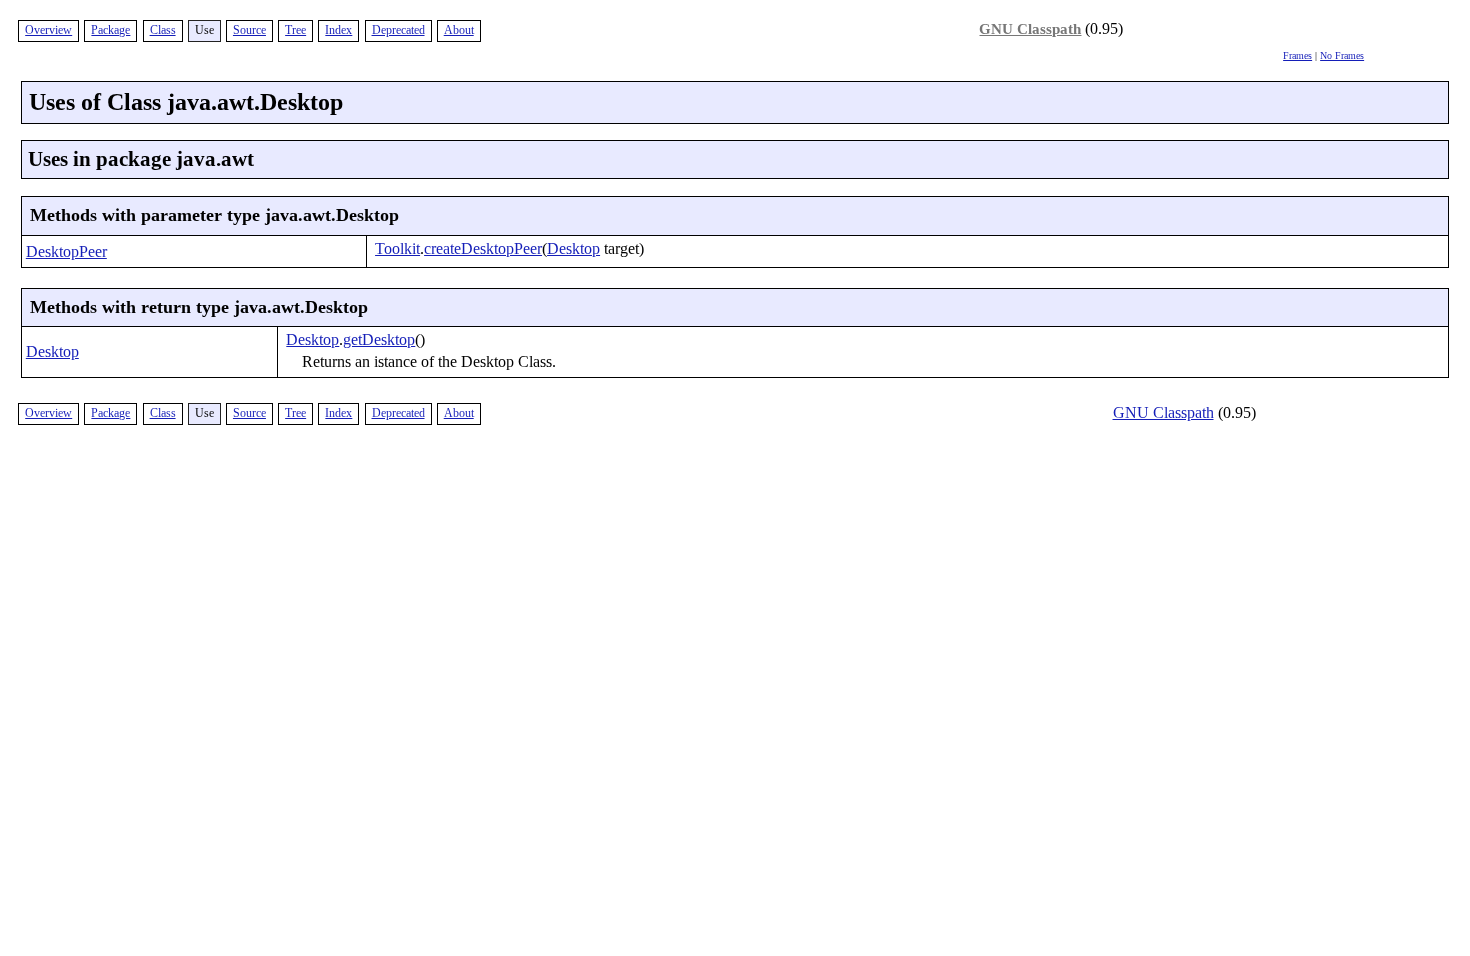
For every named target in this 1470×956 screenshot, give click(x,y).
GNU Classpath (1030, 29)
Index (338, 30)
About (459, 30)
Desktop (573, 248)
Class (163, 30)
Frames (1297, 55)
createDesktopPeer (483, 248)
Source (249, 30)
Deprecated (398, 30)
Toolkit (397, 248)
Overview (48, 30)
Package (110, 30)
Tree (295, 30)
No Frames (1342, 55)
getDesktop (379, 339)
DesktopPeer (66, 251)
